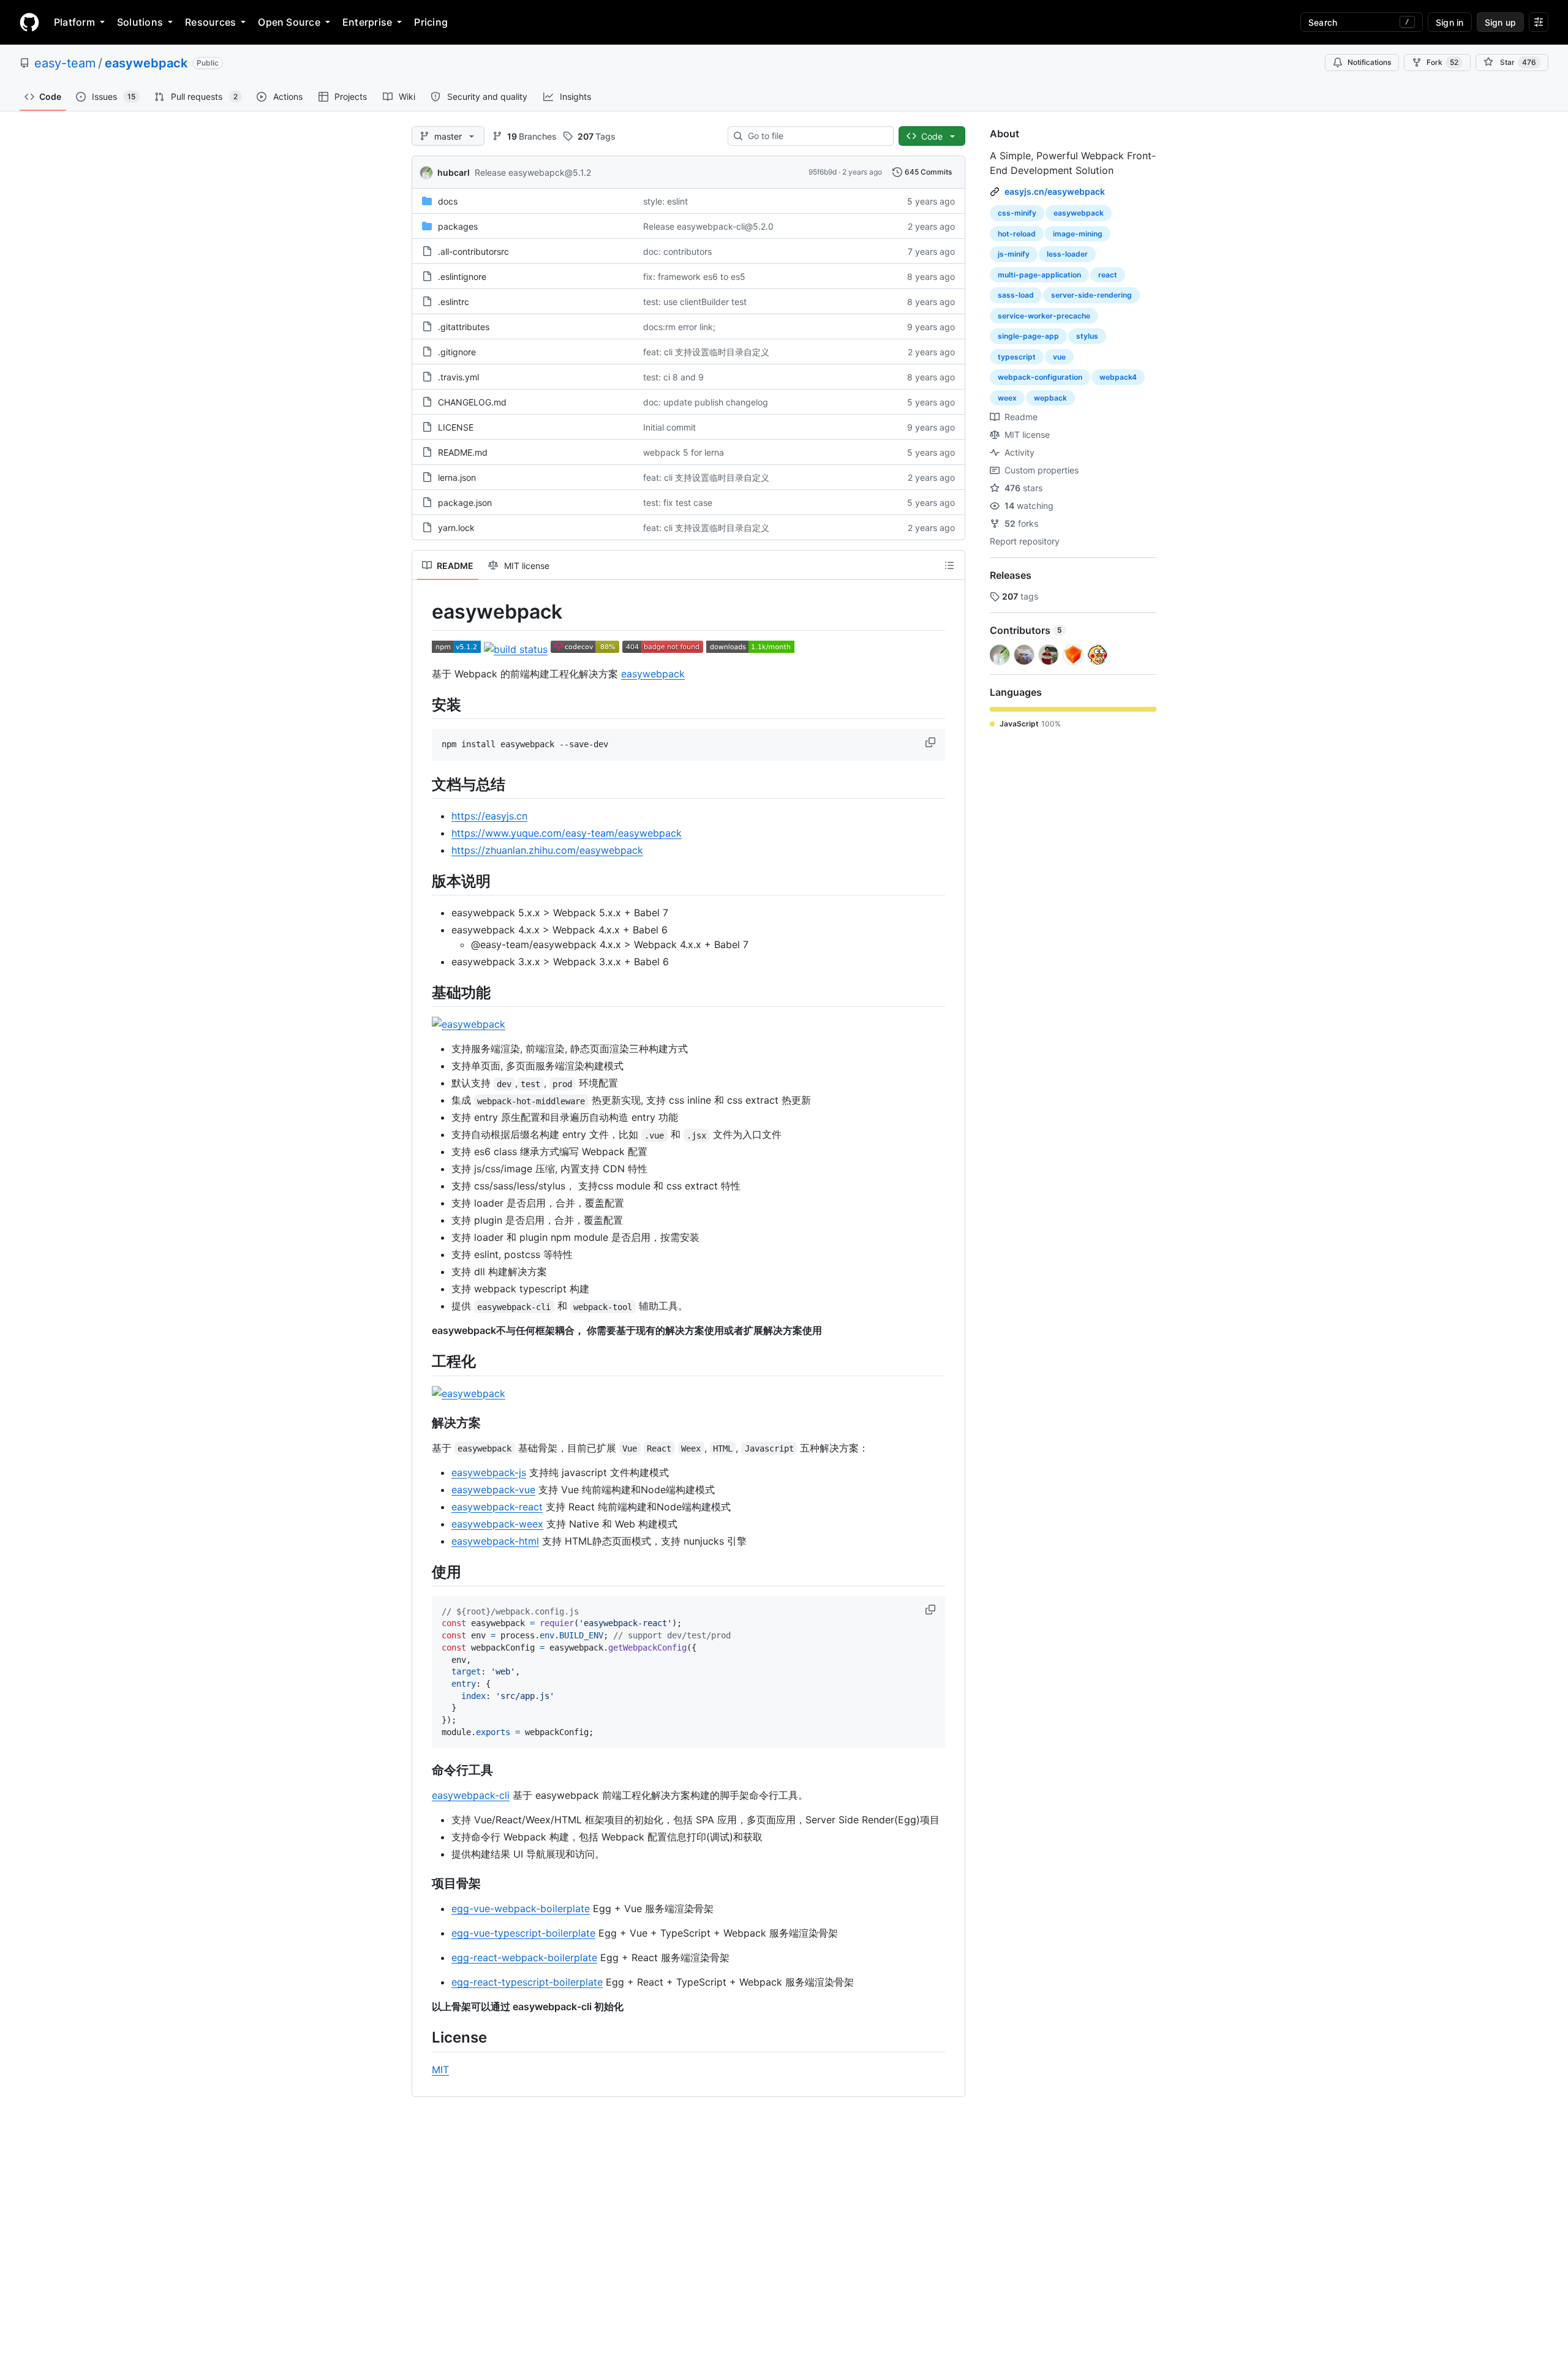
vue (1059, 357)
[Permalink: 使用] (423, 1572)
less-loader (1067, 254)
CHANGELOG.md (472, 402)
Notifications (1369, 62)
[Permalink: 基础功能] (423, 992)
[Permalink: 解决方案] (423, 1423)
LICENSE (456, 427)
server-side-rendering (1091, 295)
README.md (463, 452)
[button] (932, 742)
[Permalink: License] (423, 2038)
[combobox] (816, 136)
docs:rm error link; (679, 327)
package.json (465, 503)
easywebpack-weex (497, 1524)
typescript (1017, 357)
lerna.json (457, 477)
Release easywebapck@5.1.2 (533, 172)
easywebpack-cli (471, 1795)
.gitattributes (464, 327)
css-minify (1017, 213)
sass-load (1016, 295)
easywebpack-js (489, 1472)
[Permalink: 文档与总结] (423, 784)
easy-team (65, 63)
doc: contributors (677, 251)
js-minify (1014, 254)
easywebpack (146, 63)
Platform (74, 22)
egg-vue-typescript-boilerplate (523, 1933)
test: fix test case (678, 503)
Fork (1442, 62)
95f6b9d (823, 172)
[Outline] (949, 565)
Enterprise (367, 22)
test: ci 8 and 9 (673, 377)
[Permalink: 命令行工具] (423, 1771)
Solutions (140, 22)
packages (458, 226)
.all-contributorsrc (473, 251)
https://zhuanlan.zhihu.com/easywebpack (547, 850)
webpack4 (1118, 377)
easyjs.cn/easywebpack (1055, 191)
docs (448, 201)
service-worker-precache (1044, 316)
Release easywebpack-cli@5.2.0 (708, 226)
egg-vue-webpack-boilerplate (521, 1908)
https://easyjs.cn (489, 816)
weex (1007, 398)
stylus (1087, 336)
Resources (210, 22)
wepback (1050, 398)
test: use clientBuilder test (695, 302)
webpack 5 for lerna (684, 452)
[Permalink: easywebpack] (423, 612)
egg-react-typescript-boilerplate (527, 1982)
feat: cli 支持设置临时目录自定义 (706, 352)
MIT (440, 2070)
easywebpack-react (497, 1507)
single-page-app (1028, 336)
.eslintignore (462, 277)
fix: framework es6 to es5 (694, 277)
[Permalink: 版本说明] (423, 881)
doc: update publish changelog (706, 402)
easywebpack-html (495, 1541)
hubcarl (454, 172)
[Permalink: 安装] (423, 704)
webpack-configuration (1040, 377)
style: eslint (665, 201)
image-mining (1078, 234)
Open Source (289, 22)
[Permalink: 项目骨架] (423, 1884)
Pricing (431, 22)
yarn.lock (456, 528)
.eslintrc (454, 302)
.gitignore (457, 352)
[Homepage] (29, 22)
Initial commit (669, 427)
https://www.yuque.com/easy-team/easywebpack (567, 833)
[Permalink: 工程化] (423, 1362)
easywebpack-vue (493, 1490)
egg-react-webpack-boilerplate (524, 1957)
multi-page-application (1039, 275)
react (1108, 275)
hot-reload (1017, 234)
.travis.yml (458, 377)
